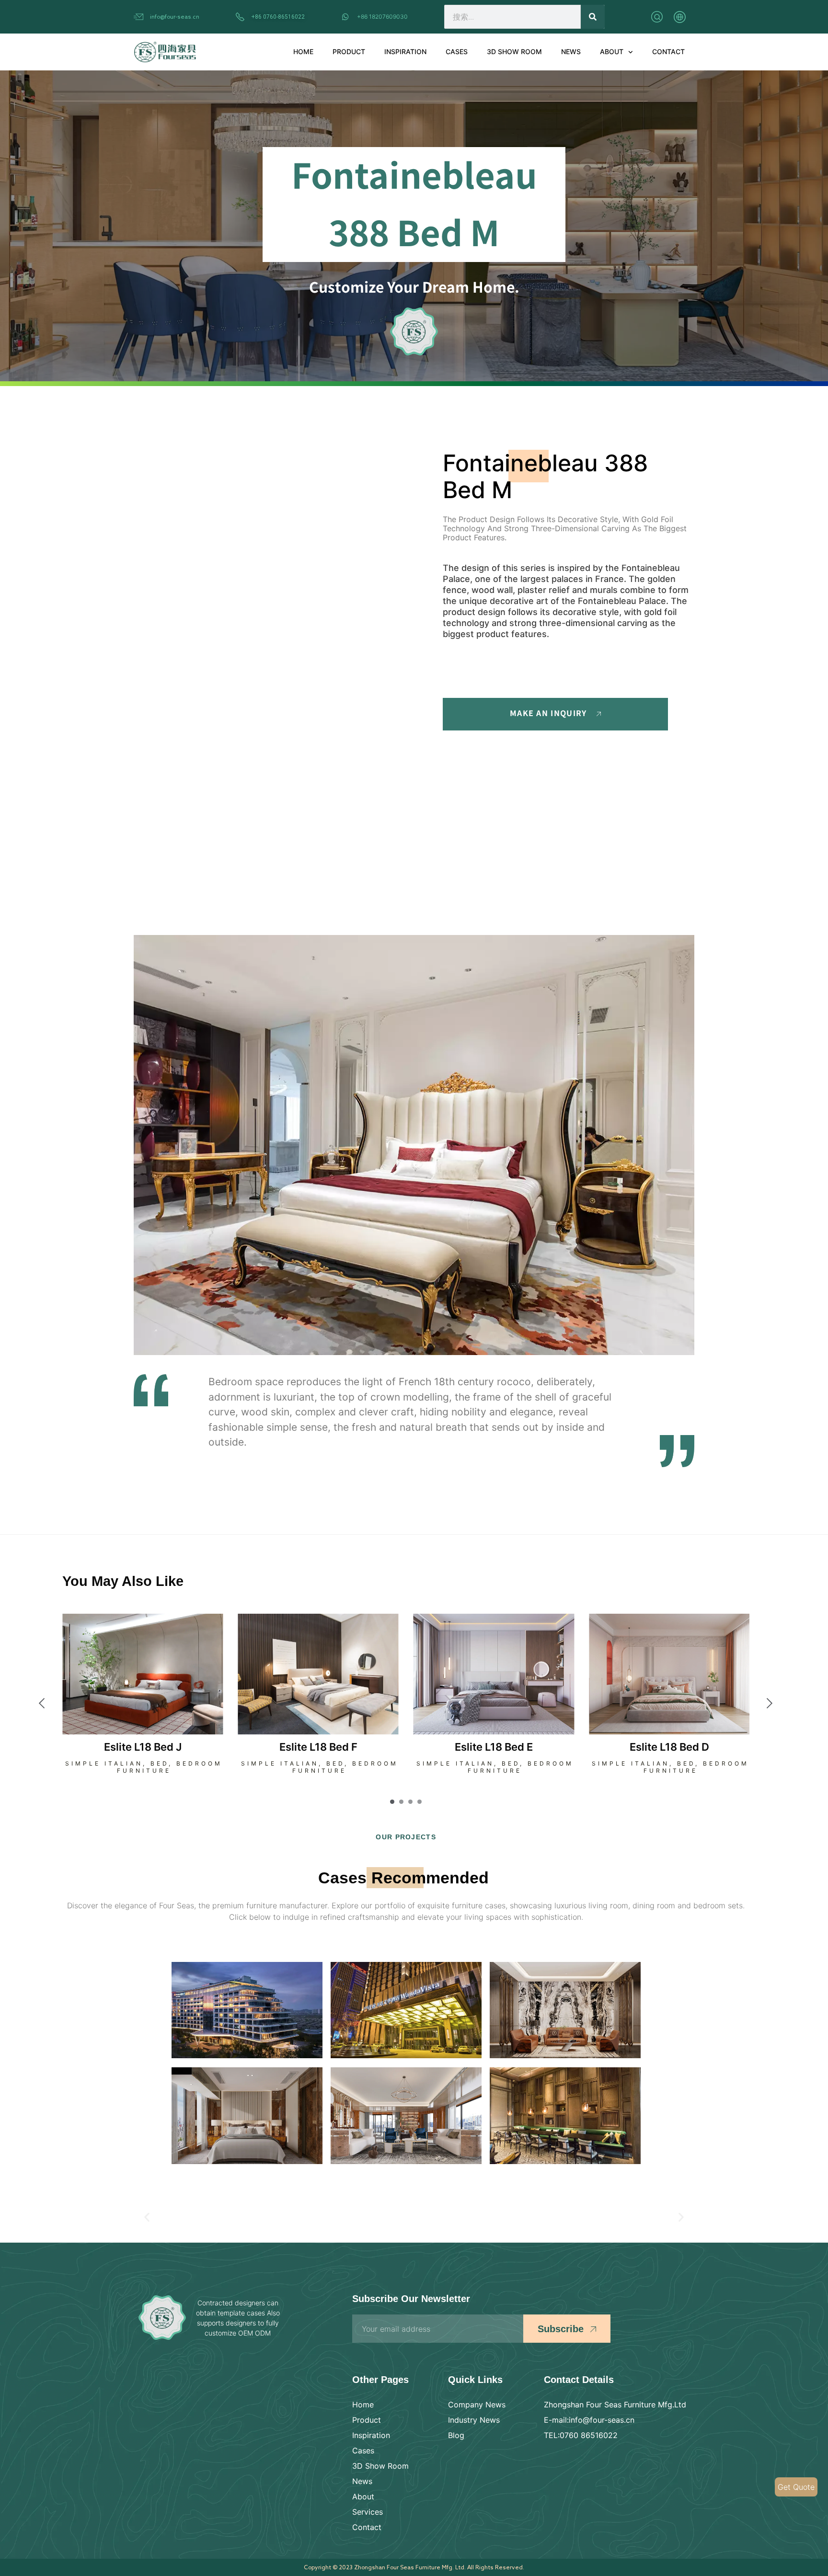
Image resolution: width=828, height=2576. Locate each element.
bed (160, 1763)
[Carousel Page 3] (410, 1802)
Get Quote (796, 2487)
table (701, 1771)
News (571, 51)
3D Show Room (514, 51)
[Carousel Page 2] (401, 1802)
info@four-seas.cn (175, 16)
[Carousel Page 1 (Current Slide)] (392, 1802)
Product (349, 51)
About (612, 51)
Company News (477, 2405)
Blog (456, 2435)
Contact (668, 51)
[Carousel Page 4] (420, 1802)
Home (303, 51)
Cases (457, 51)
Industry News (474, 2420)
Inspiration (405, 51)
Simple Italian (104, 1763)
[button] (147, 2217)
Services (368, 2512)
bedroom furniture (170, 1767)
